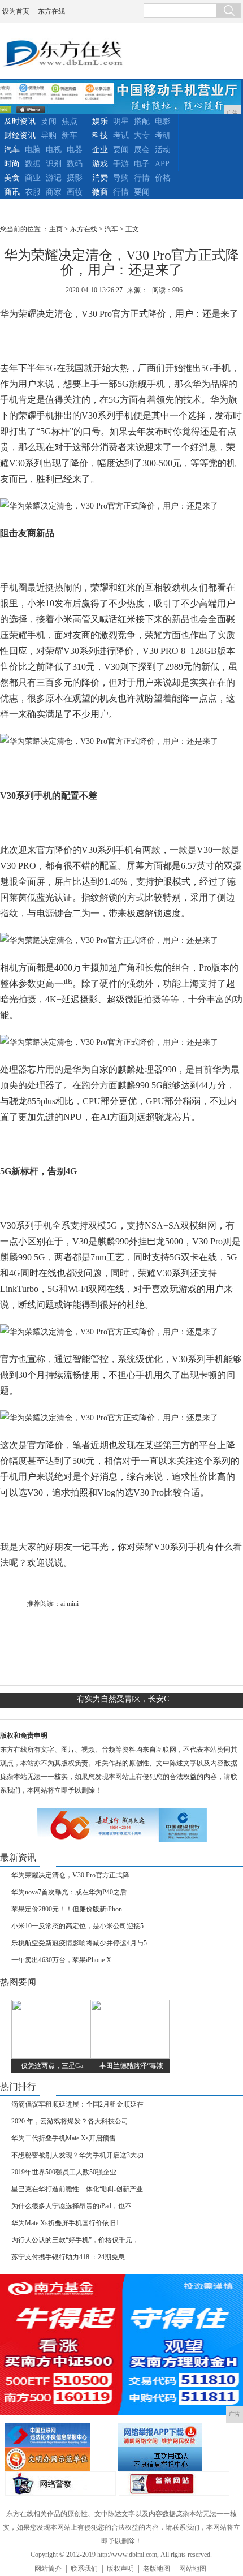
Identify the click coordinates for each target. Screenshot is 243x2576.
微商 (100, 192)
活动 (163, 150)
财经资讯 (20, 135)
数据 (33, 164)
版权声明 (120, 2569)
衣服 (33, 192)
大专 (142, 135)
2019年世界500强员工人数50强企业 (64, 2172)
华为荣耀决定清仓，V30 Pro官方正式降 (70, 1875)
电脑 (33, 150)
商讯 (12, 192)
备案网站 (174, 2484)
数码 (75, 164)
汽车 (12, 150)
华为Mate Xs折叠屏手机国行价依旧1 (65, 2223)
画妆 (75, 192)
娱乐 (100, 121)
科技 (100, 135)
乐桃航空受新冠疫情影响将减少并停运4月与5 (79, 1943)
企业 (100, 150)
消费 (100, 178)
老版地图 (157, 2569)
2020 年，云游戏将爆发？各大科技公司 (70, 2121)
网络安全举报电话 (172, 2435)
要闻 (49, 121)
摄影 (75, 178)
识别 (54, 164)
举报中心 (172, 2459)
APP (162, 164)
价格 (163, 178)
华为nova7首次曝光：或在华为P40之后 (69, 1892)
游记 (54, 178)
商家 (54, 192)
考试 (121, 135)
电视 (54, 150)
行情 (142, 178)
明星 (121, 121)
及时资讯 (20, 121)
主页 (56, 229)
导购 (49, 135)
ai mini (70, 1604)
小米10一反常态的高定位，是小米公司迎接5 (77, 1926)
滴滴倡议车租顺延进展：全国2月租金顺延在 (77, 2104)
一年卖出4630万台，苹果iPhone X (61, 1960)
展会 (142, 150)
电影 (163, 121)
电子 (142, 164)
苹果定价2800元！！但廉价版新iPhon (67, 1909)
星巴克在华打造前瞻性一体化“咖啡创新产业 (77, 2189)
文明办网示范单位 (60, 2459)
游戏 (100, 164)
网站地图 (193, 2569)
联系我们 (84, 2569)
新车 (70, 135)
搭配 (142, 121)
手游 (121, 164)
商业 (33, 178)
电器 (75, 150)
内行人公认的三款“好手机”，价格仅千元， (75, 2240)
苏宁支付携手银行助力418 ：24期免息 (68, 2257)
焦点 (70, 121)
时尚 (12, 164)
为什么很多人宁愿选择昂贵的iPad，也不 (71, 2206)
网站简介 (48, 2569)
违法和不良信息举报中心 (60, 2435)
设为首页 (16, 11)
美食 (12, 178)
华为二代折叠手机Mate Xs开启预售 (64, 2138)
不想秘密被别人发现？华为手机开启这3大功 (77, 2155)
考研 (163, 135)
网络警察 (60, 2484)
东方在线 (51, 11)
